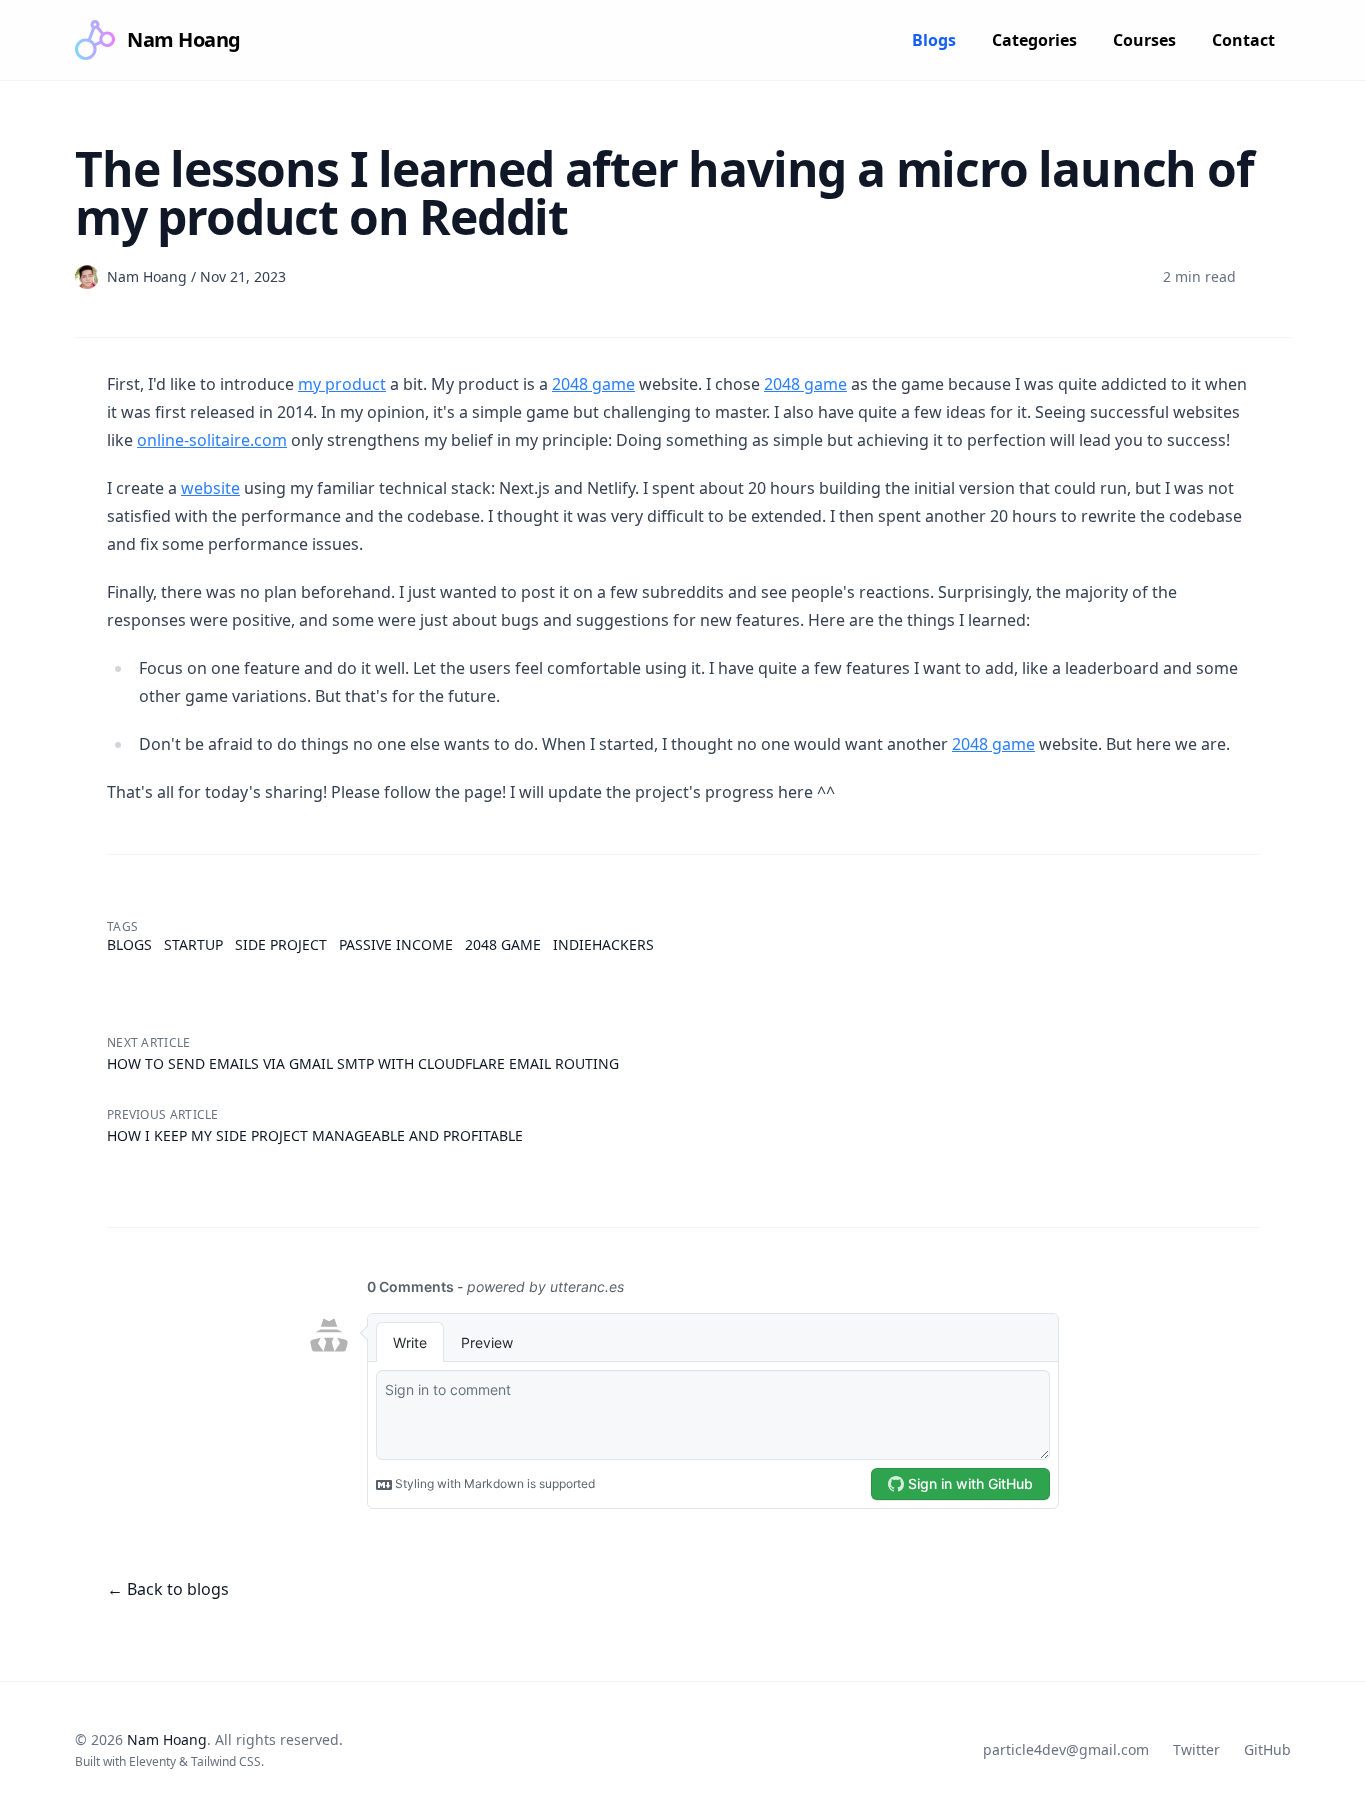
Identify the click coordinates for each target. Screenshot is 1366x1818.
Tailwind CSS (226, 1761)
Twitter (1196, 1749)
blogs (129, 944)
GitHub (1267, 1749)
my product (342, 384)
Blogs (934, 40)
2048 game (593, 384)
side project (281, 944)
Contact (1243, 40)
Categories (1034, 40)
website (210, 488)
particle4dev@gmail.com (1066, 1749)
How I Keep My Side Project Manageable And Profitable (315, 1135)
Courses (1144, 40)
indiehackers (603, 944)
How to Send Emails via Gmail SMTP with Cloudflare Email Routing (363, 1063)
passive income (396, 944)
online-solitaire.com (212, 440)
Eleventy (152, 1761)
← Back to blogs (168, 1589)
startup (193, 944)
